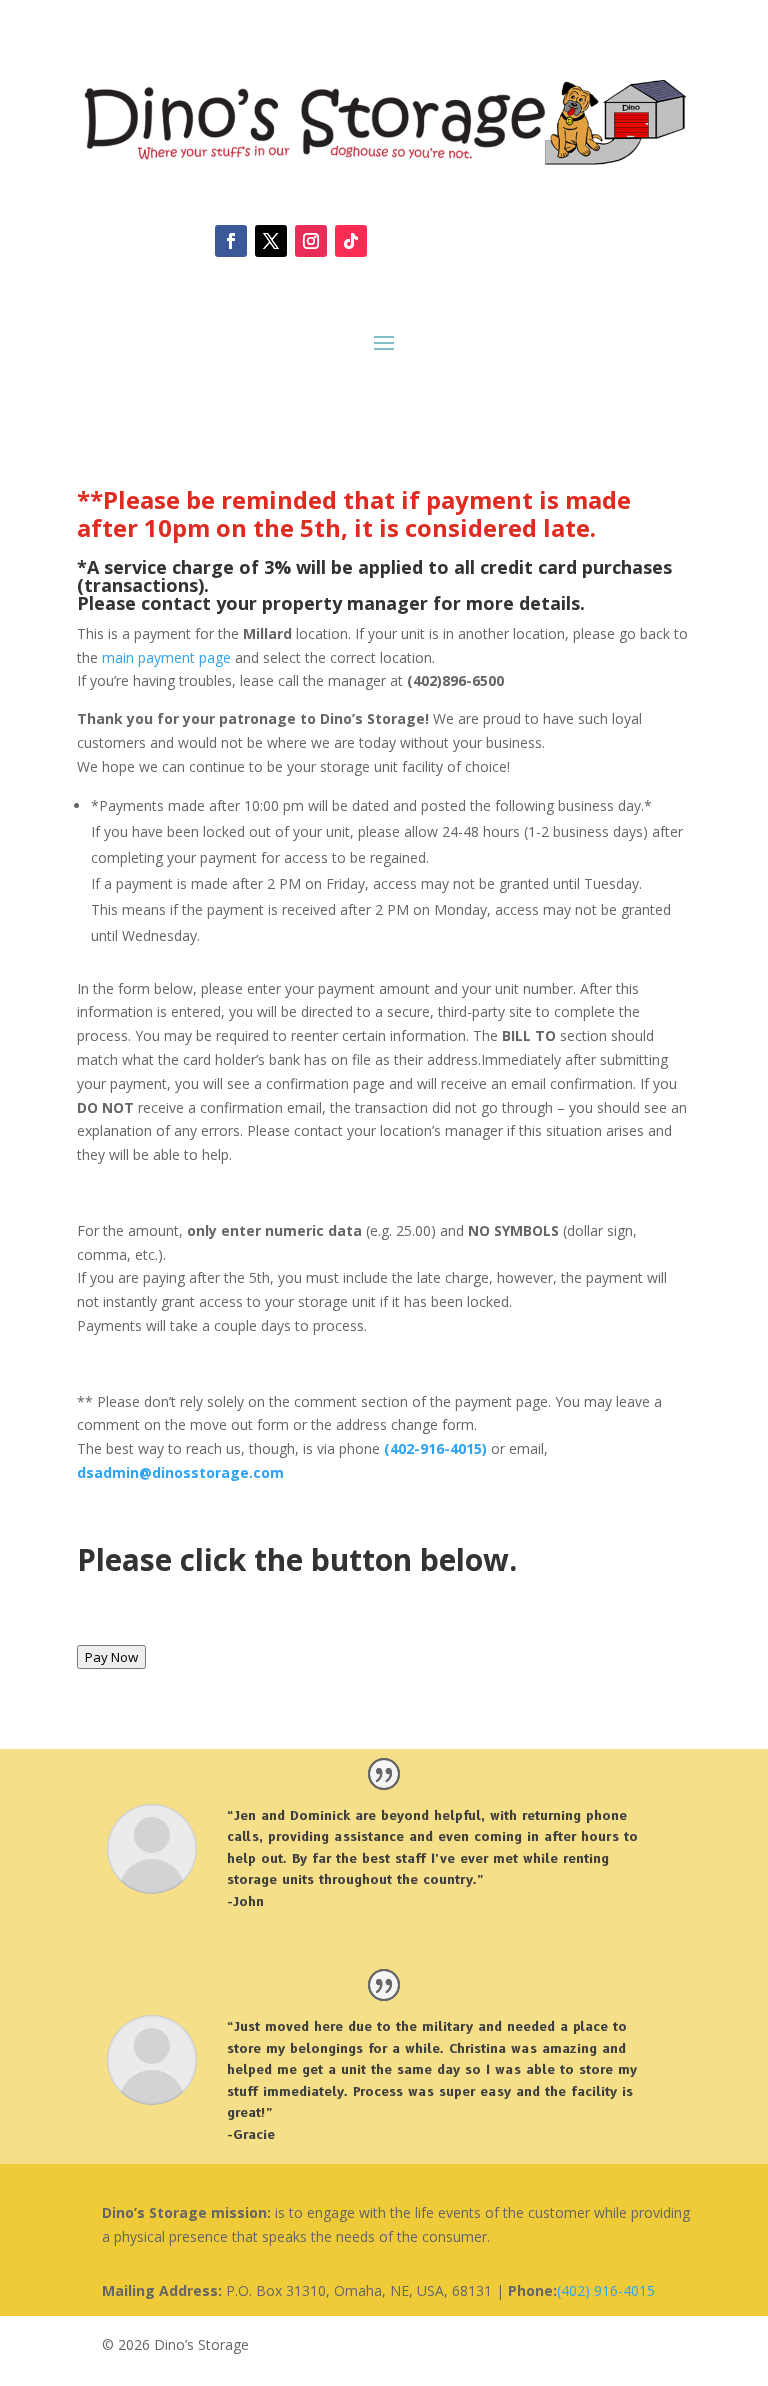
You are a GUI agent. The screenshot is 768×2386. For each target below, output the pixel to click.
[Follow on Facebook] (231, 241)
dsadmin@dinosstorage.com (180, 1472)
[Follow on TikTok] (351, 241)
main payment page (166, 657)
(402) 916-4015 (606, 2290)
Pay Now (111, 1657)
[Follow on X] (271, 241)
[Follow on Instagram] (311, 241)
